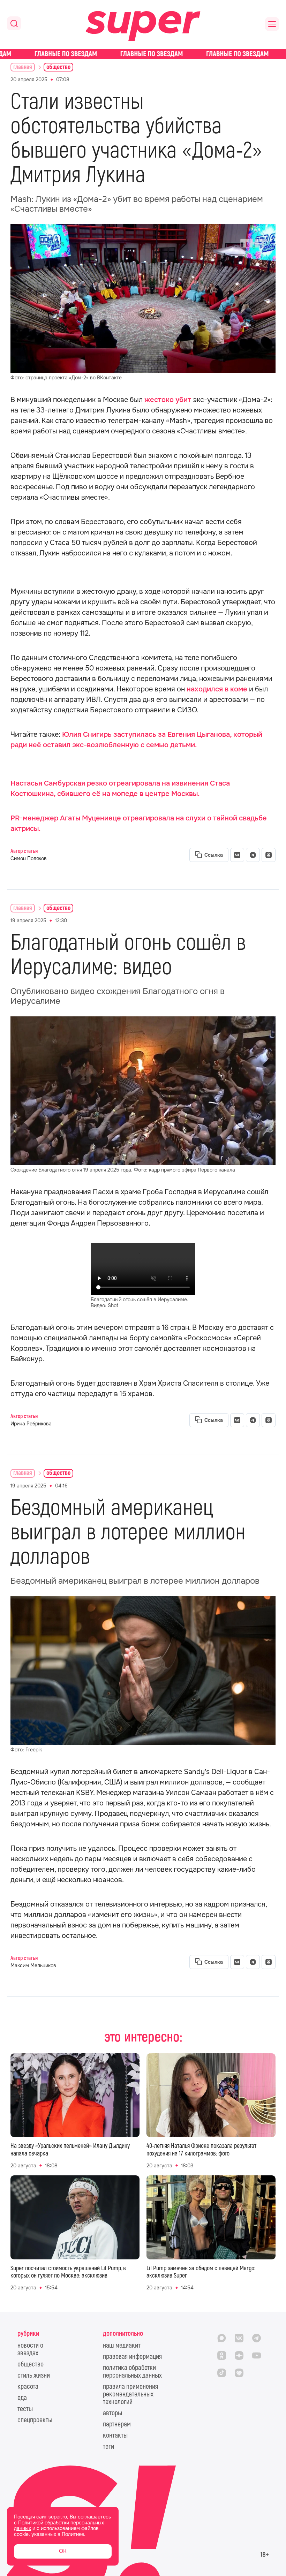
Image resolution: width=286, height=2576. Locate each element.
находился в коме (217, 689)
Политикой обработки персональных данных (59, 2526)
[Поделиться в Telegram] (253, 855)
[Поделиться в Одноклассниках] (269, 855)
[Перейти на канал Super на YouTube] (256, 2355)
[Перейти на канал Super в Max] (221, 2338)
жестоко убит (168, 400)
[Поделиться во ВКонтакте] (237, 855)
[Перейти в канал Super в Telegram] (256, 2338)
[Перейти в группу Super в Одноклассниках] (221, 2355)
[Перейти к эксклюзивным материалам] (143, 54)
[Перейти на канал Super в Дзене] (239, 2355)
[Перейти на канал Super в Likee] (239, 2373)
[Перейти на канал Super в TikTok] (221, 2373)
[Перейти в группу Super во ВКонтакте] (239, 2338)
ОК (63, 2551)
